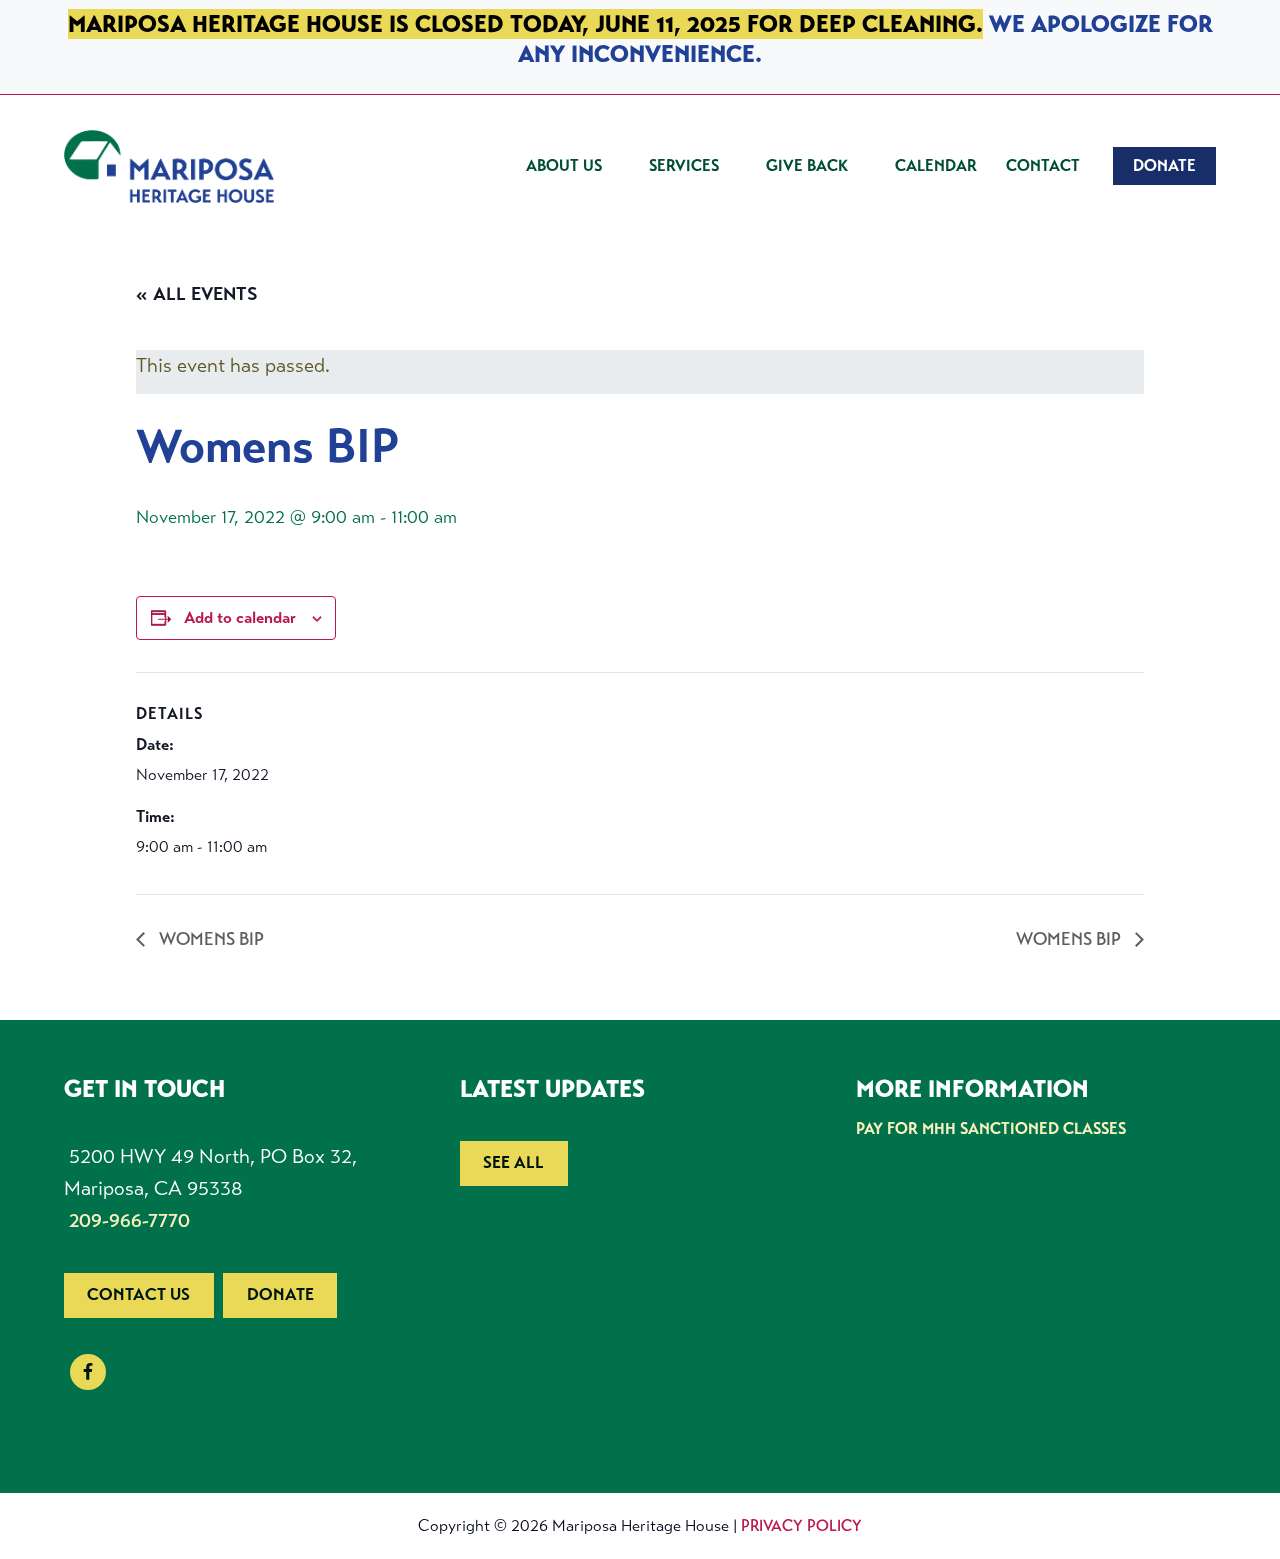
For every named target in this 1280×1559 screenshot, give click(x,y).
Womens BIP (209, 939)
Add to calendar (240, 617)
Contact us (138, 1294)
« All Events (197, 294)
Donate (280, 1294)
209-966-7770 (129, 1220)
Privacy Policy (801, 1525)
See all (513, 1162)
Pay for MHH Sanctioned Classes (991, 1128)
